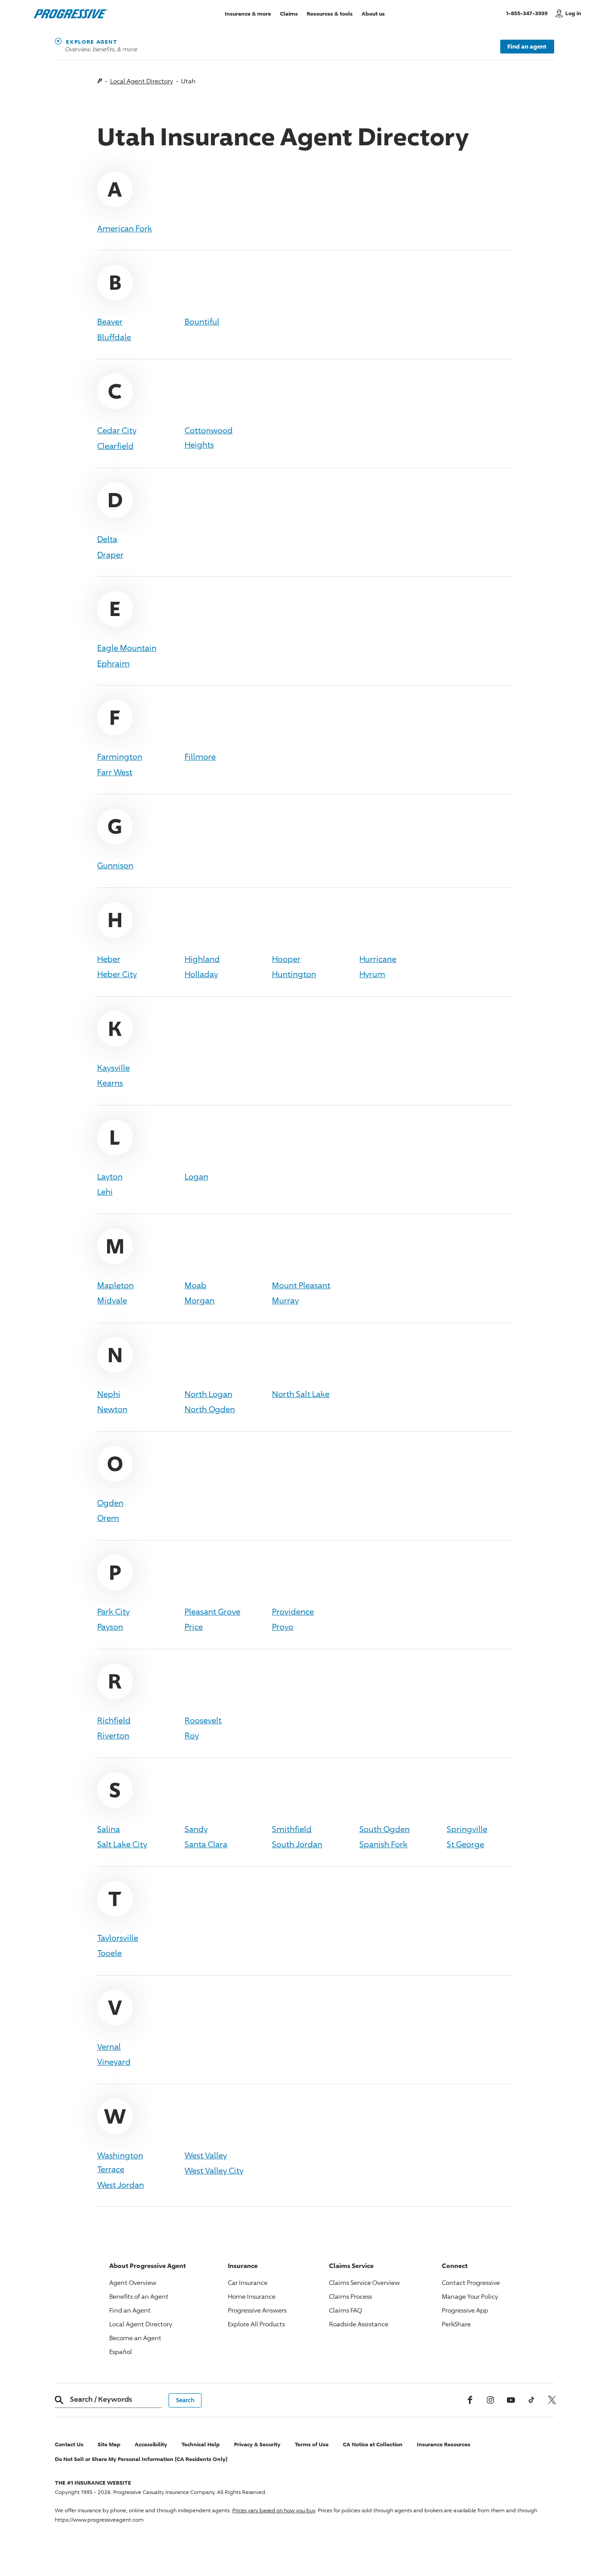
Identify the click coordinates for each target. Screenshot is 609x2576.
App (465, 2310)
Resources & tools (330, 13)
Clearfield (115, 446)
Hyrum (372, 974)
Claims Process (350, 2296)
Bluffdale (114, 337)
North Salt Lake (301, 1394)
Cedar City (117, 430)
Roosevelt (203, 1720)
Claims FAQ (346, 2310)
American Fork (125, 228)
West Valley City (214, 2170)
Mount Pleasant (301, 1285)
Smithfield (292, 1829)
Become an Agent (135, 2338)
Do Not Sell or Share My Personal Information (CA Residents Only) (141, 2459)
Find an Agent (130, 2310)
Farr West (115, 772)
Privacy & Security (257, 2444)
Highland (202, 959)
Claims (289, 13)
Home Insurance (252, 2296)
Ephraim (113, 663)
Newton (112, 1409)
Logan (196, 1176)
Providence (293, 1611)
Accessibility (151, 2444)
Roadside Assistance (359, 2324)
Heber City (117, 974)
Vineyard (114, 2062)
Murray (285, 1300)
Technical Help (201, 2444)
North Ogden (210, 1409)
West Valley (206, 2155)
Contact (471, 2282)
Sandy (196, 1829)
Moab (195, 1285)
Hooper (286, 959)
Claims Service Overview (364, 2282)
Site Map (109, 2444)
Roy (192, 1735)
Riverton (113, 1735)
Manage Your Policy (470, 2296)
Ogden (110, 1503)
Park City (113, 1611)
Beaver (110, 321)
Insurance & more (248, 13)
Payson (110, 1627)
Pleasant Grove (212, 1611)
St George (465, 1844)
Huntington (294, 974)
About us (373, 13)
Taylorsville (118, 1938)
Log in (573, 13)
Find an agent (527, 46)
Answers (257, 2310)
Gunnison (115, 865)
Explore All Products (256, 2324)
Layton (110, 1176)
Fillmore (200, 756)
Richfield (114, 1720)
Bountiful (202, 321)
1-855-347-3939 (529, 13)
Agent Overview (133, 2282)
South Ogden (385, 1829)
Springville (467, 1829)
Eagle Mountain (127, 648)
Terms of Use (312, 2444)
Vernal (109, 2046)
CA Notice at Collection (373, 2444)
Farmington (120, 756)
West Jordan (121, 2185)
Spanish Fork (383, 1844)
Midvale (112, 1300)
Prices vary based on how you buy (274, 2510)
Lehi (105, 1191)
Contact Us (69, 2444)
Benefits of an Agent (139, 2296)
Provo (283, 1627)
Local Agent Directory (142, 81)
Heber (109, 959)
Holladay (201, 974)
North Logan (208, 1394)
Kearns (110, 1083)
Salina (109, 1829)
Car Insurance (248, 2282)
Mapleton (115, 1285)
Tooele (109, 1953)
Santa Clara (206, 1844)
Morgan (200, 1300)
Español (121, 2352)
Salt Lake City (122, 1844)
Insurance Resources (444, 2444)
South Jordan (297, 1844)
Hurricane (378, 959)
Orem (108, 1518)
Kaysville (113, 1068)
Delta (107, 539)
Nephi (109, 1394)
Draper (110, 555)
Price (194, 1627)
